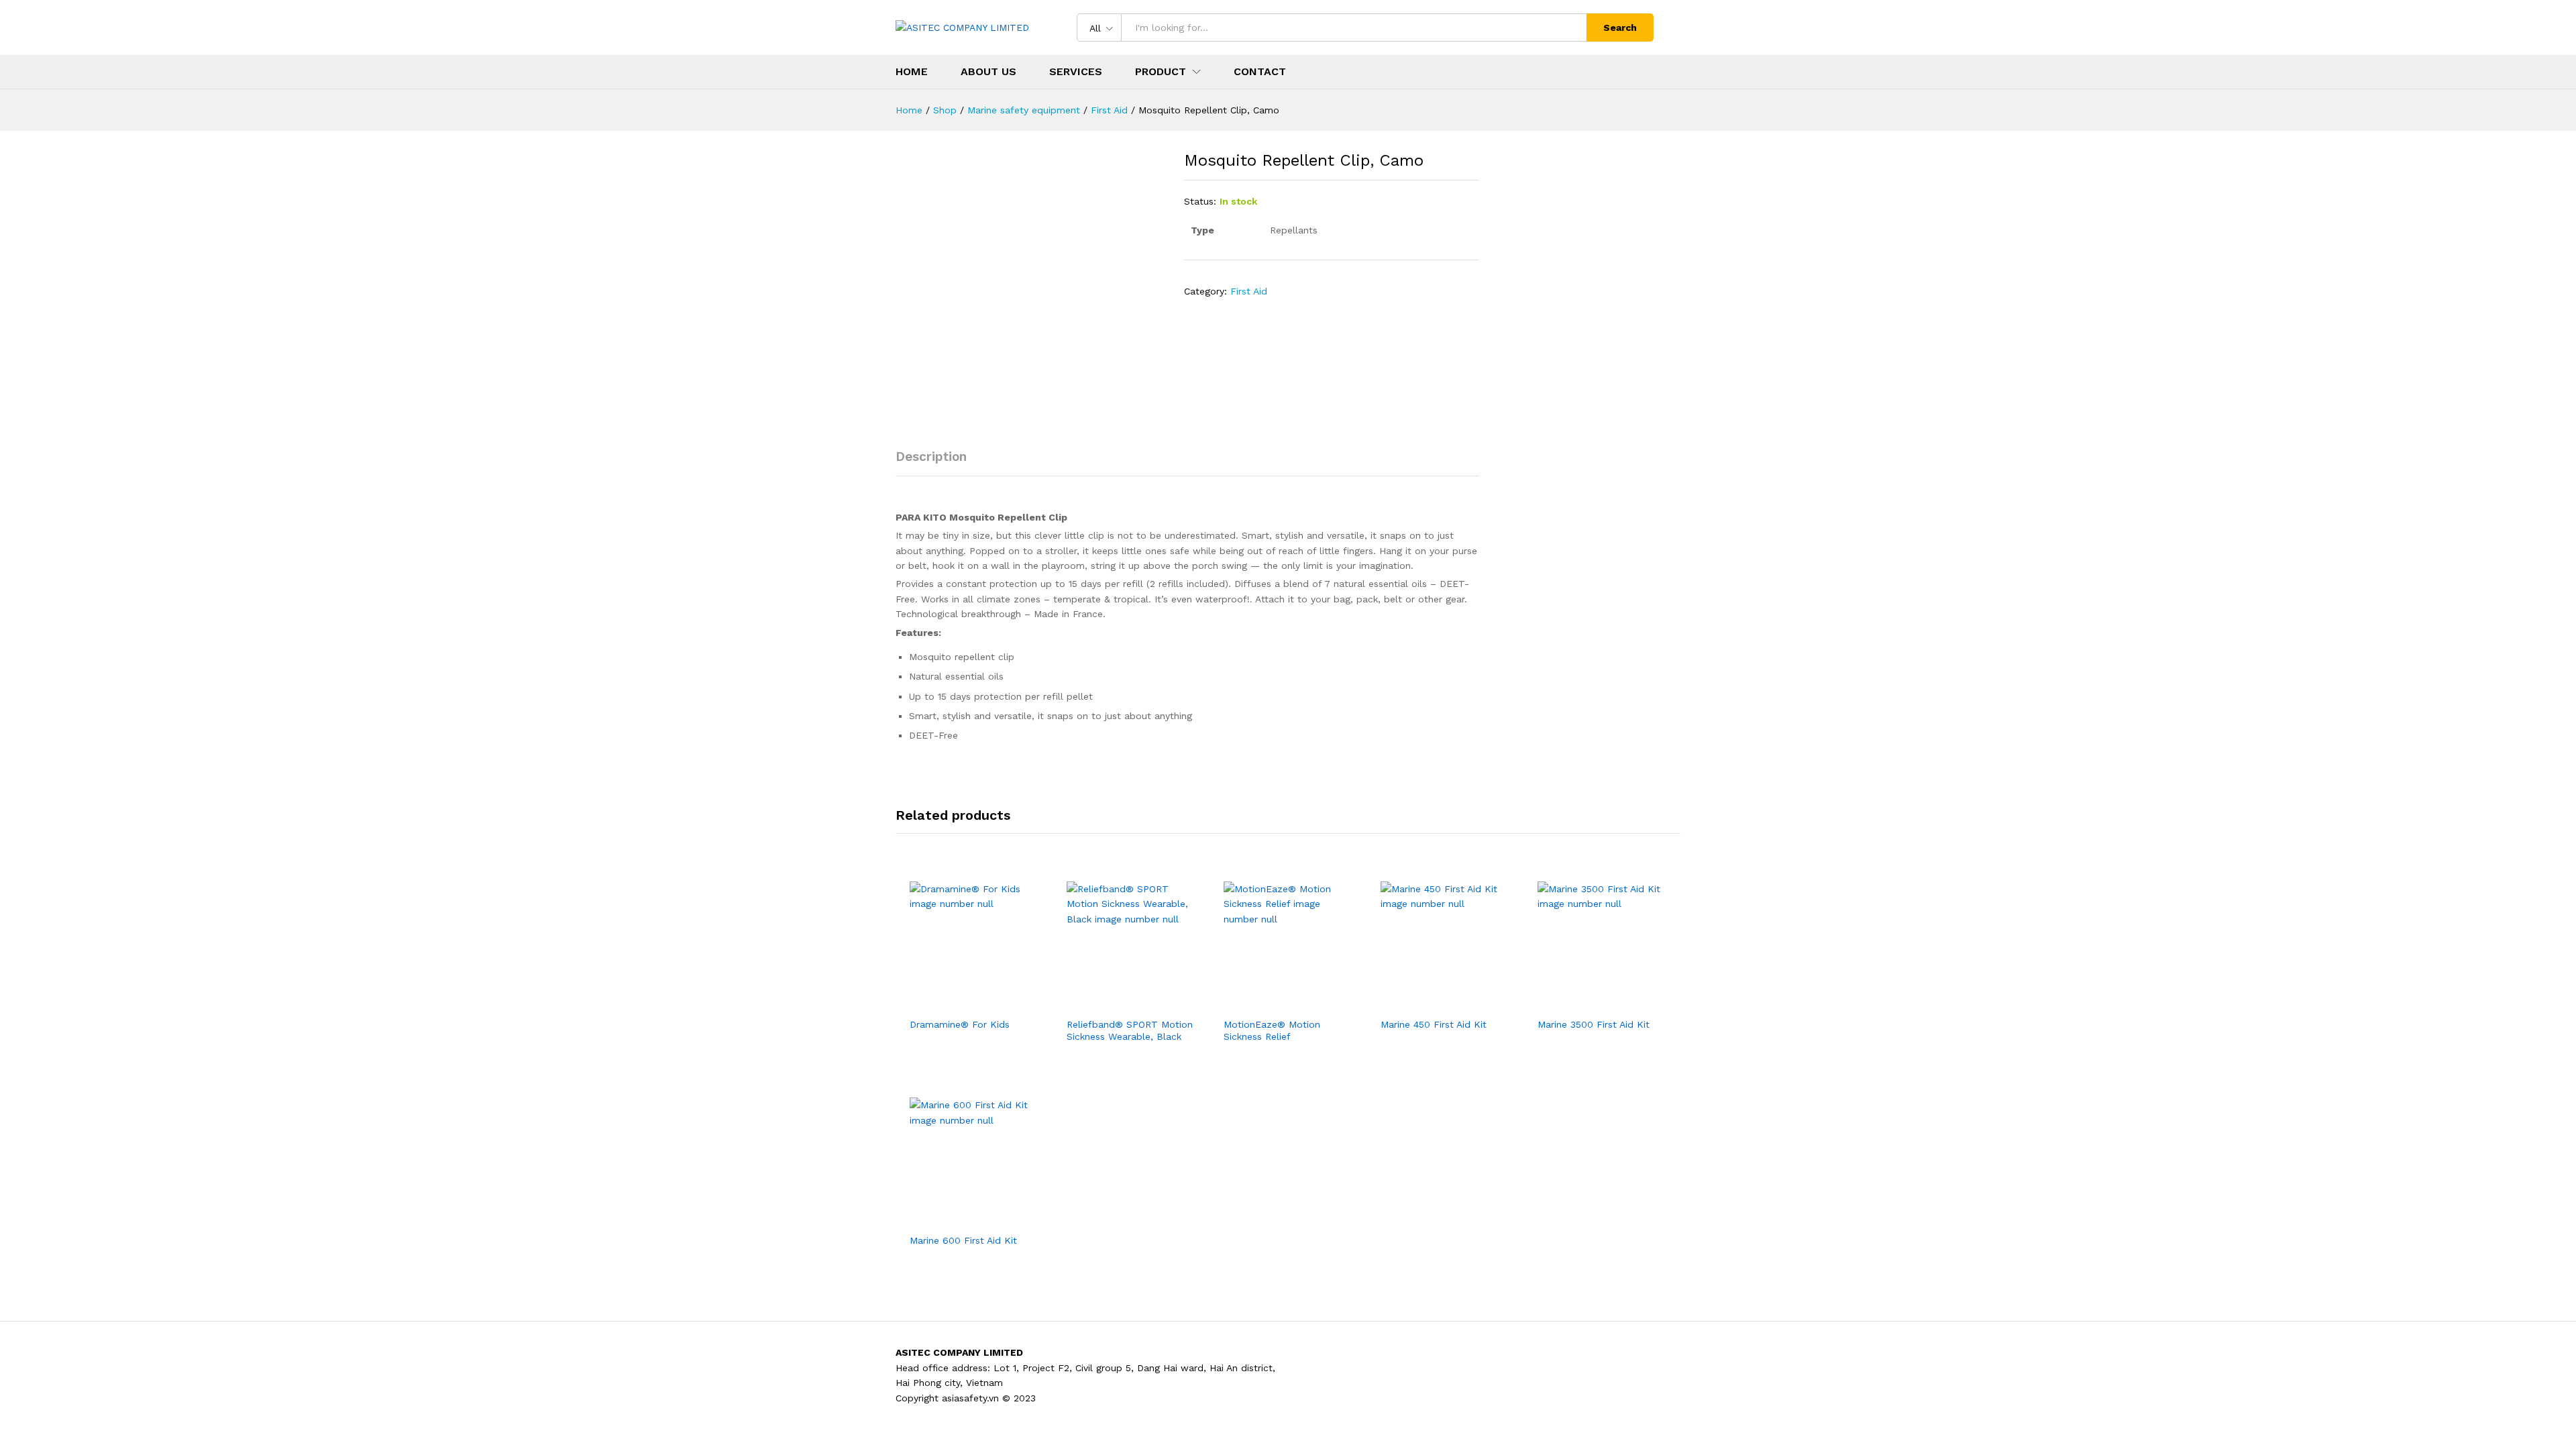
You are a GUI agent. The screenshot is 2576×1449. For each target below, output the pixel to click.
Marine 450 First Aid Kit (1434, 1024)
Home (912, 72)
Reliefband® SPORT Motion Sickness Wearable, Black (1130, 1030)
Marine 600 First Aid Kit (963, 1240)
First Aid (1249, 291)
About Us (988, 72)
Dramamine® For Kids (960, 1024)
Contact (1260, 72)
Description (931, 457)
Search (1620, 28)
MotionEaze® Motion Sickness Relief (1272, 1030)
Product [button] (1161, 72)
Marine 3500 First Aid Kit (1594, 1024)
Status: (1200, 201)
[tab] (938, 463)
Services (1076, 72)
